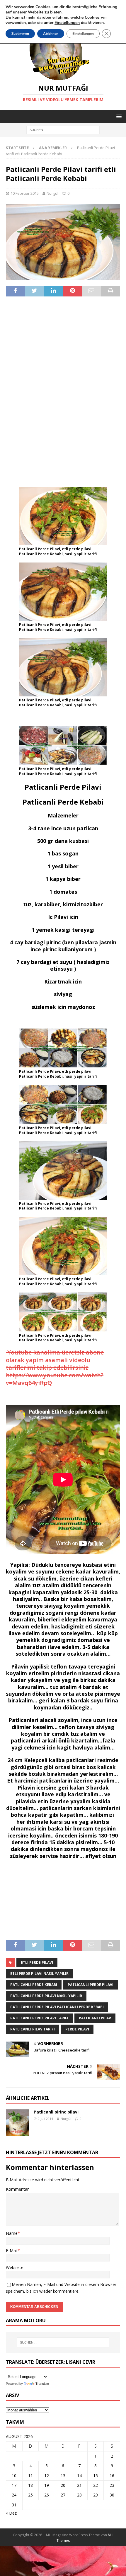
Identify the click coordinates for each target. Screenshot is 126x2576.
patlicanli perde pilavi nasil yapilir (46, 1996)
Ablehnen (51, 34)
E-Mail (12, 2250)
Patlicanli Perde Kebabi (34, 1985)
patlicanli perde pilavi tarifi (39, 2018)
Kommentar (17, 2189)
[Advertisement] (63, 391)
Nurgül (52, 193)
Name (12, 2233)
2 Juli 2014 (45, 2119)
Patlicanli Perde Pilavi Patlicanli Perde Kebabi (57, 2007)
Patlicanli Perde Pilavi (91, 1985)
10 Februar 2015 (25, 193)
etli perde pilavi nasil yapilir (39, 1974)
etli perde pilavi (37, 1962)
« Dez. (12, 2513)
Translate (42, 2384)
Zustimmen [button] (20, 34)
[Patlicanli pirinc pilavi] (18, 2123)
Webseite (15, 2267)
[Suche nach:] (63, 130)
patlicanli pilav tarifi (33, 2029)
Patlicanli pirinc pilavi (56, 2112)
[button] (118, 116)
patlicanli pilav (95, 2018)
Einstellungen (83, 34)
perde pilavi (77, 2029)
